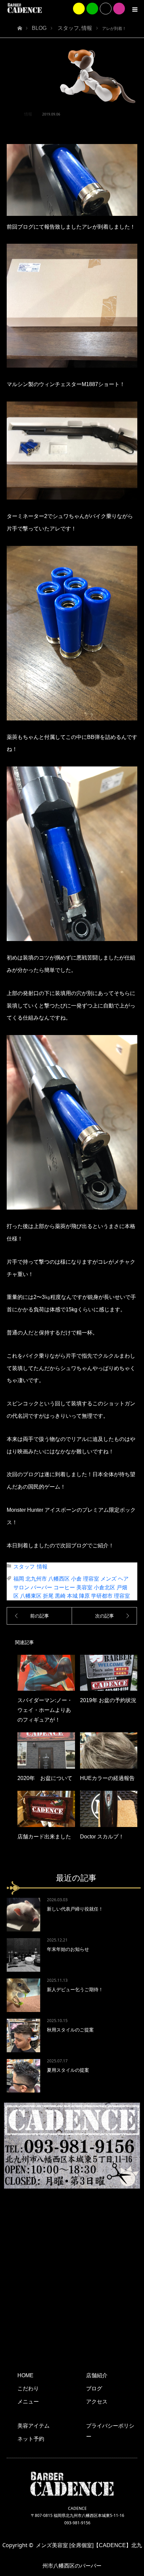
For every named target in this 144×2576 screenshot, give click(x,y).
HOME (25, 2375)
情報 (28, 114)
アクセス (97, 2402)
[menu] (135, 9)
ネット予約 (31, 2439)
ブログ (94, 2388)
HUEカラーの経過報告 (107, 1778)
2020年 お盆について (45, 1778)
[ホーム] (20, 26)
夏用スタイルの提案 (68, 2070)
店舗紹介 (97, 2375)
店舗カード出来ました (44, 1837)
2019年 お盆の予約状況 (108, 1700)
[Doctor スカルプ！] (109, 1809)
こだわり (28, 2388)
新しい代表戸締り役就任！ (75, 1909)
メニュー (28, 2402)
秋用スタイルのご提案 (70, 2030)
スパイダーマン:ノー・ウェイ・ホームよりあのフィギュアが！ (45, 1710)
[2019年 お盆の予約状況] (109, 1673)
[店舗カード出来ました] (46, 1809)
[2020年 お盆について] (46, 1750)
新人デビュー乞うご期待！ (75, 1989)
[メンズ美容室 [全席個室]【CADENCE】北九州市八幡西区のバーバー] (25, 8)
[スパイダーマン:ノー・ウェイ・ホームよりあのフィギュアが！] (46, 1673)
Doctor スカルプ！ (102, 1837)
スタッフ (24, 1567)
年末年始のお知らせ (68, 1949)
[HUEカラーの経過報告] (109, 1750)
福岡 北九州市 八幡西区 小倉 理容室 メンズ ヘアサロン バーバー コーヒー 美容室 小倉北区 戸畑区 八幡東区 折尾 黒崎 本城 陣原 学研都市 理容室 (72, 1587)
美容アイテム (33, 2426)
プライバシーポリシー (110, 2431)
